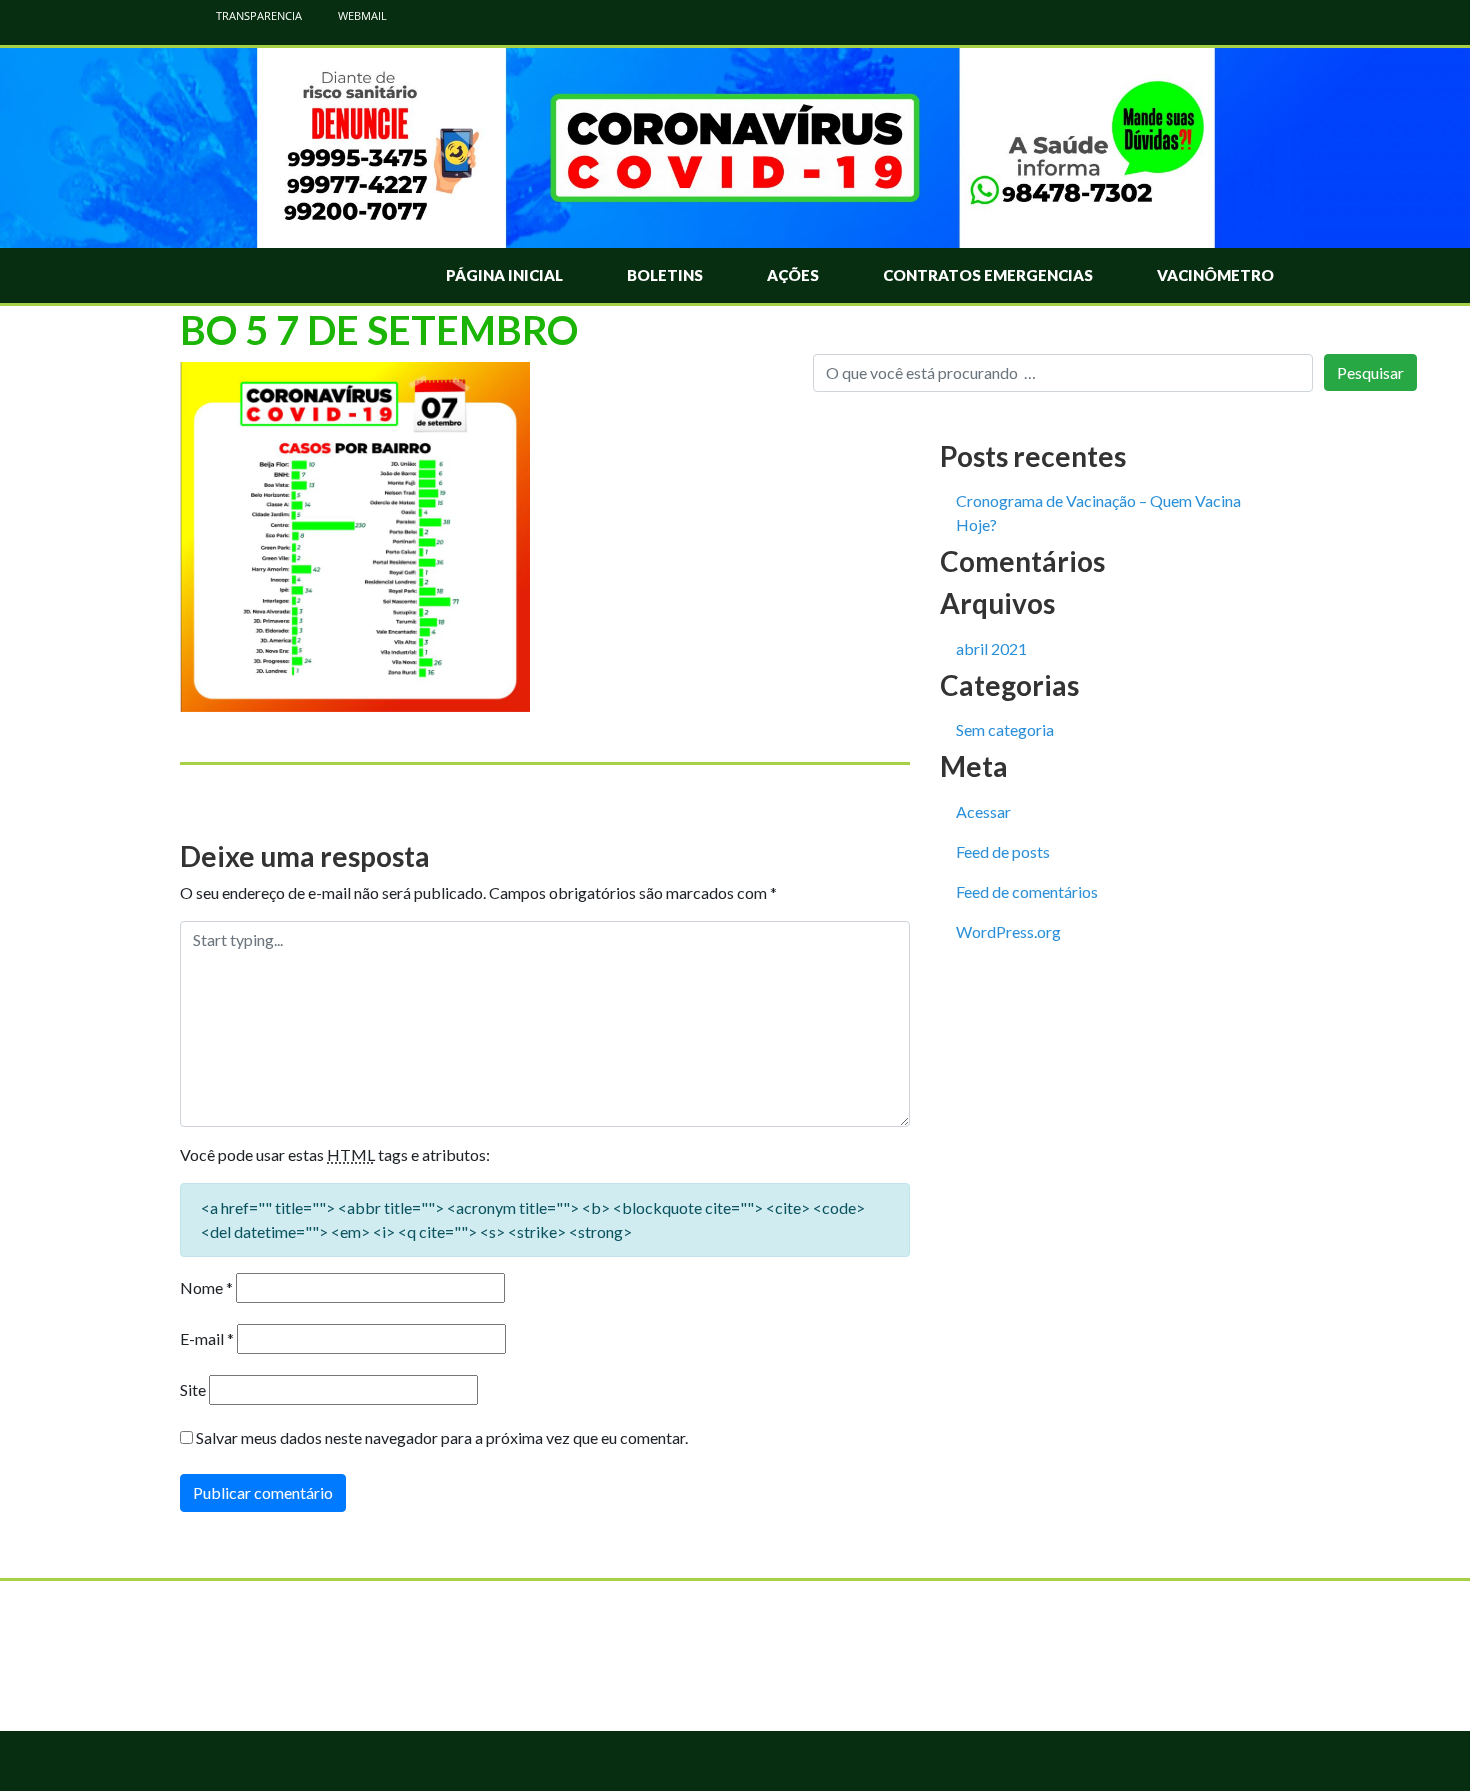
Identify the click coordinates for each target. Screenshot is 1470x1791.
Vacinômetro (1215, 275)
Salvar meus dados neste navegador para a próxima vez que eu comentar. (442, 1437)
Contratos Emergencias (988, 275)
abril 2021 (991, 648)
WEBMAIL (361, 15)
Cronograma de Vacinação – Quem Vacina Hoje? (1098, 512)
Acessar (983, 811)
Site (193, 1389)
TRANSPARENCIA (257, 15)
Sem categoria (1005, 729)
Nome (206, 1287)
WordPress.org (1008, 931)
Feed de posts (1003, 851)
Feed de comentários (1027, 891)
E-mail (207, 1338)
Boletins (665, 275)
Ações (793, 275)
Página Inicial (504, 275)
